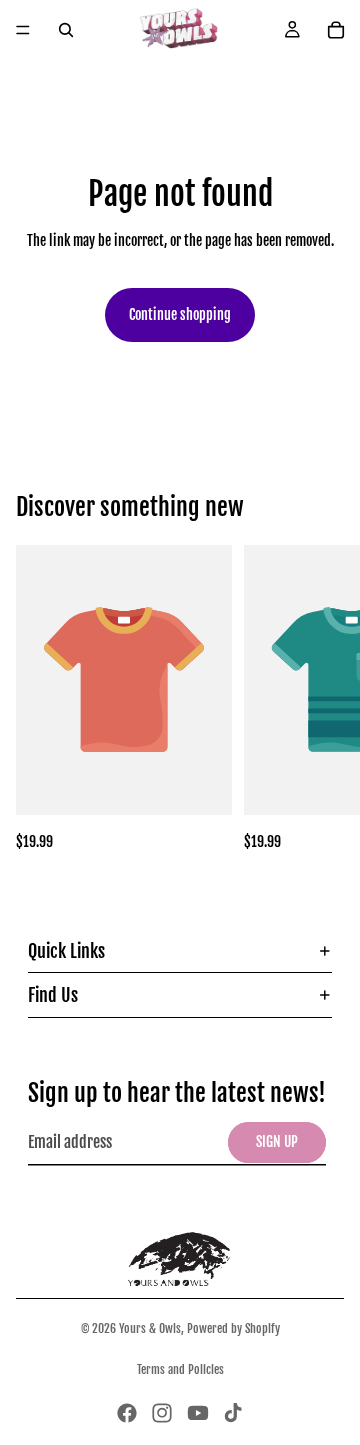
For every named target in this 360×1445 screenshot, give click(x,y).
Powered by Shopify (233, 1328)
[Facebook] (127, 1413)
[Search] (66, 30)
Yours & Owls (150, 1328)
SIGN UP (277, 1141)
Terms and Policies (180, 1369)
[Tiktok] (233, 1413)
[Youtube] (198, 1413)
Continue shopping (180, 314)
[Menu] (23, 30)
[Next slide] (322, 699)
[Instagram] (162, 1413)
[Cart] (336, 30)
